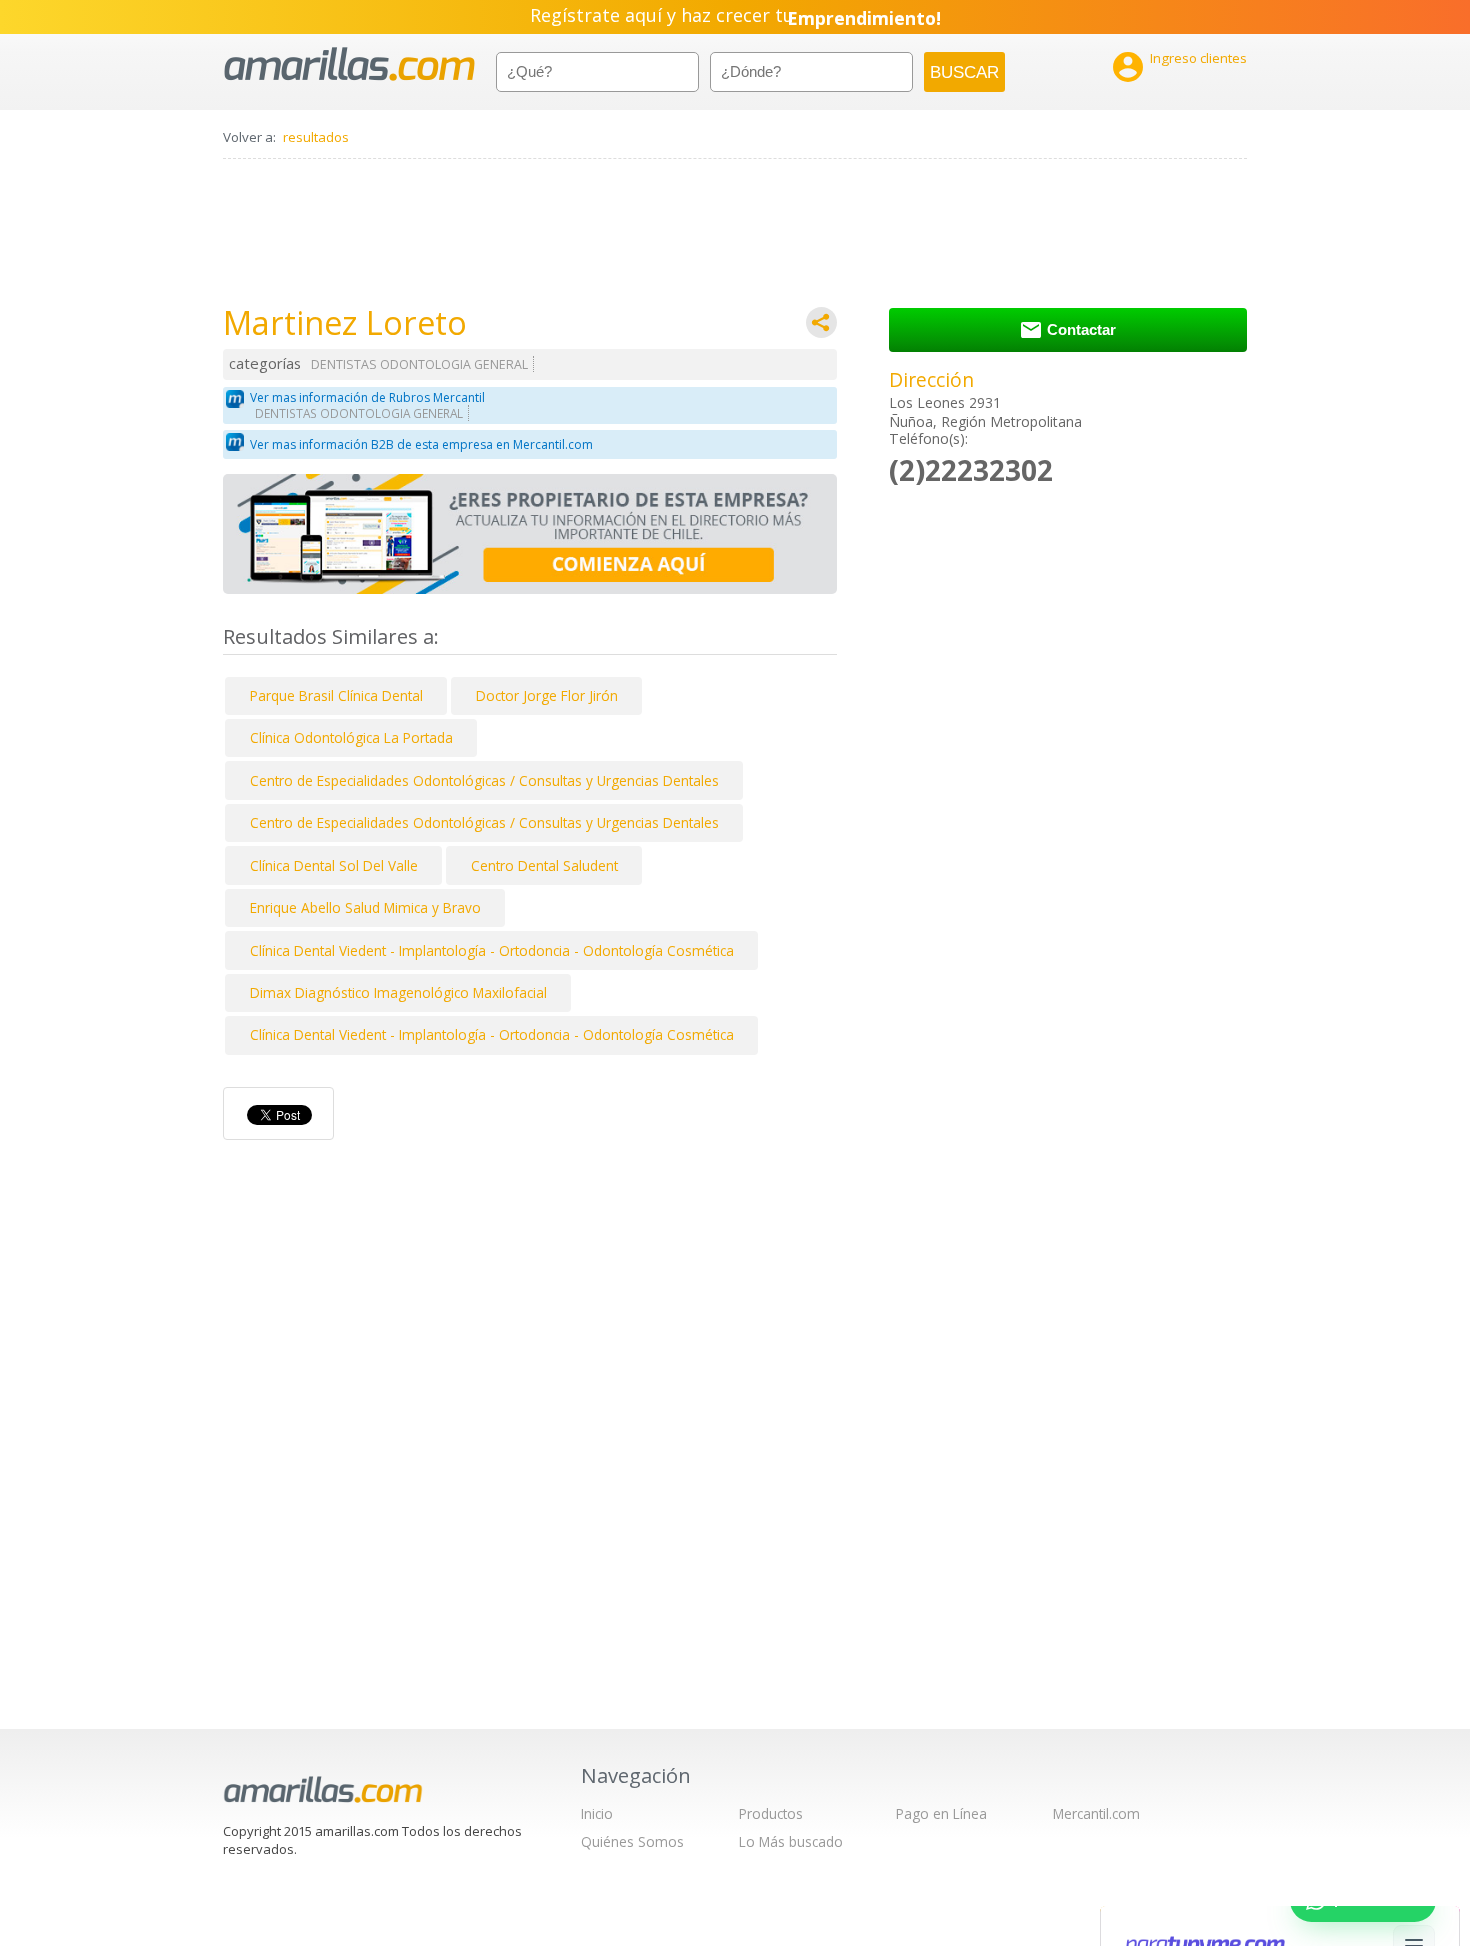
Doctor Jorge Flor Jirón (547, 695)
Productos (771, 1813)
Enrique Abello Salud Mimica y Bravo (365, 907)
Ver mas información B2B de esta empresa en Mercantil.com (421, 444)
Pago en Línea (941, 1813)
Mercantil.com (1096, 1813)
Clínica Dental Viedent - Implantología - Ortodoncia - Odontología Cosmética (492, 950)
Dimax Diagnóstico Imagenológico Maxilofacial (398, 992)
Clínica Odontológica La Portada (351, 737)
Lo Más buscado (791, 1841)
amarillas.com (349, 64)
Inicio (597, 1813)
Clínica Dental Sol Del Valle (334, 865)
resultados (316, 137)
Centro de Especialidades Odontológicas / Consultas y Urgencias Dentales (484, 780)
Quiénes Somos (632, 1841)
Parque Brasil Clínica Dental (336, 695)
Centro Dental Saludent (544, 865)
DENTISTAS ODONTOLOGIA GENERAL (419, 364)
